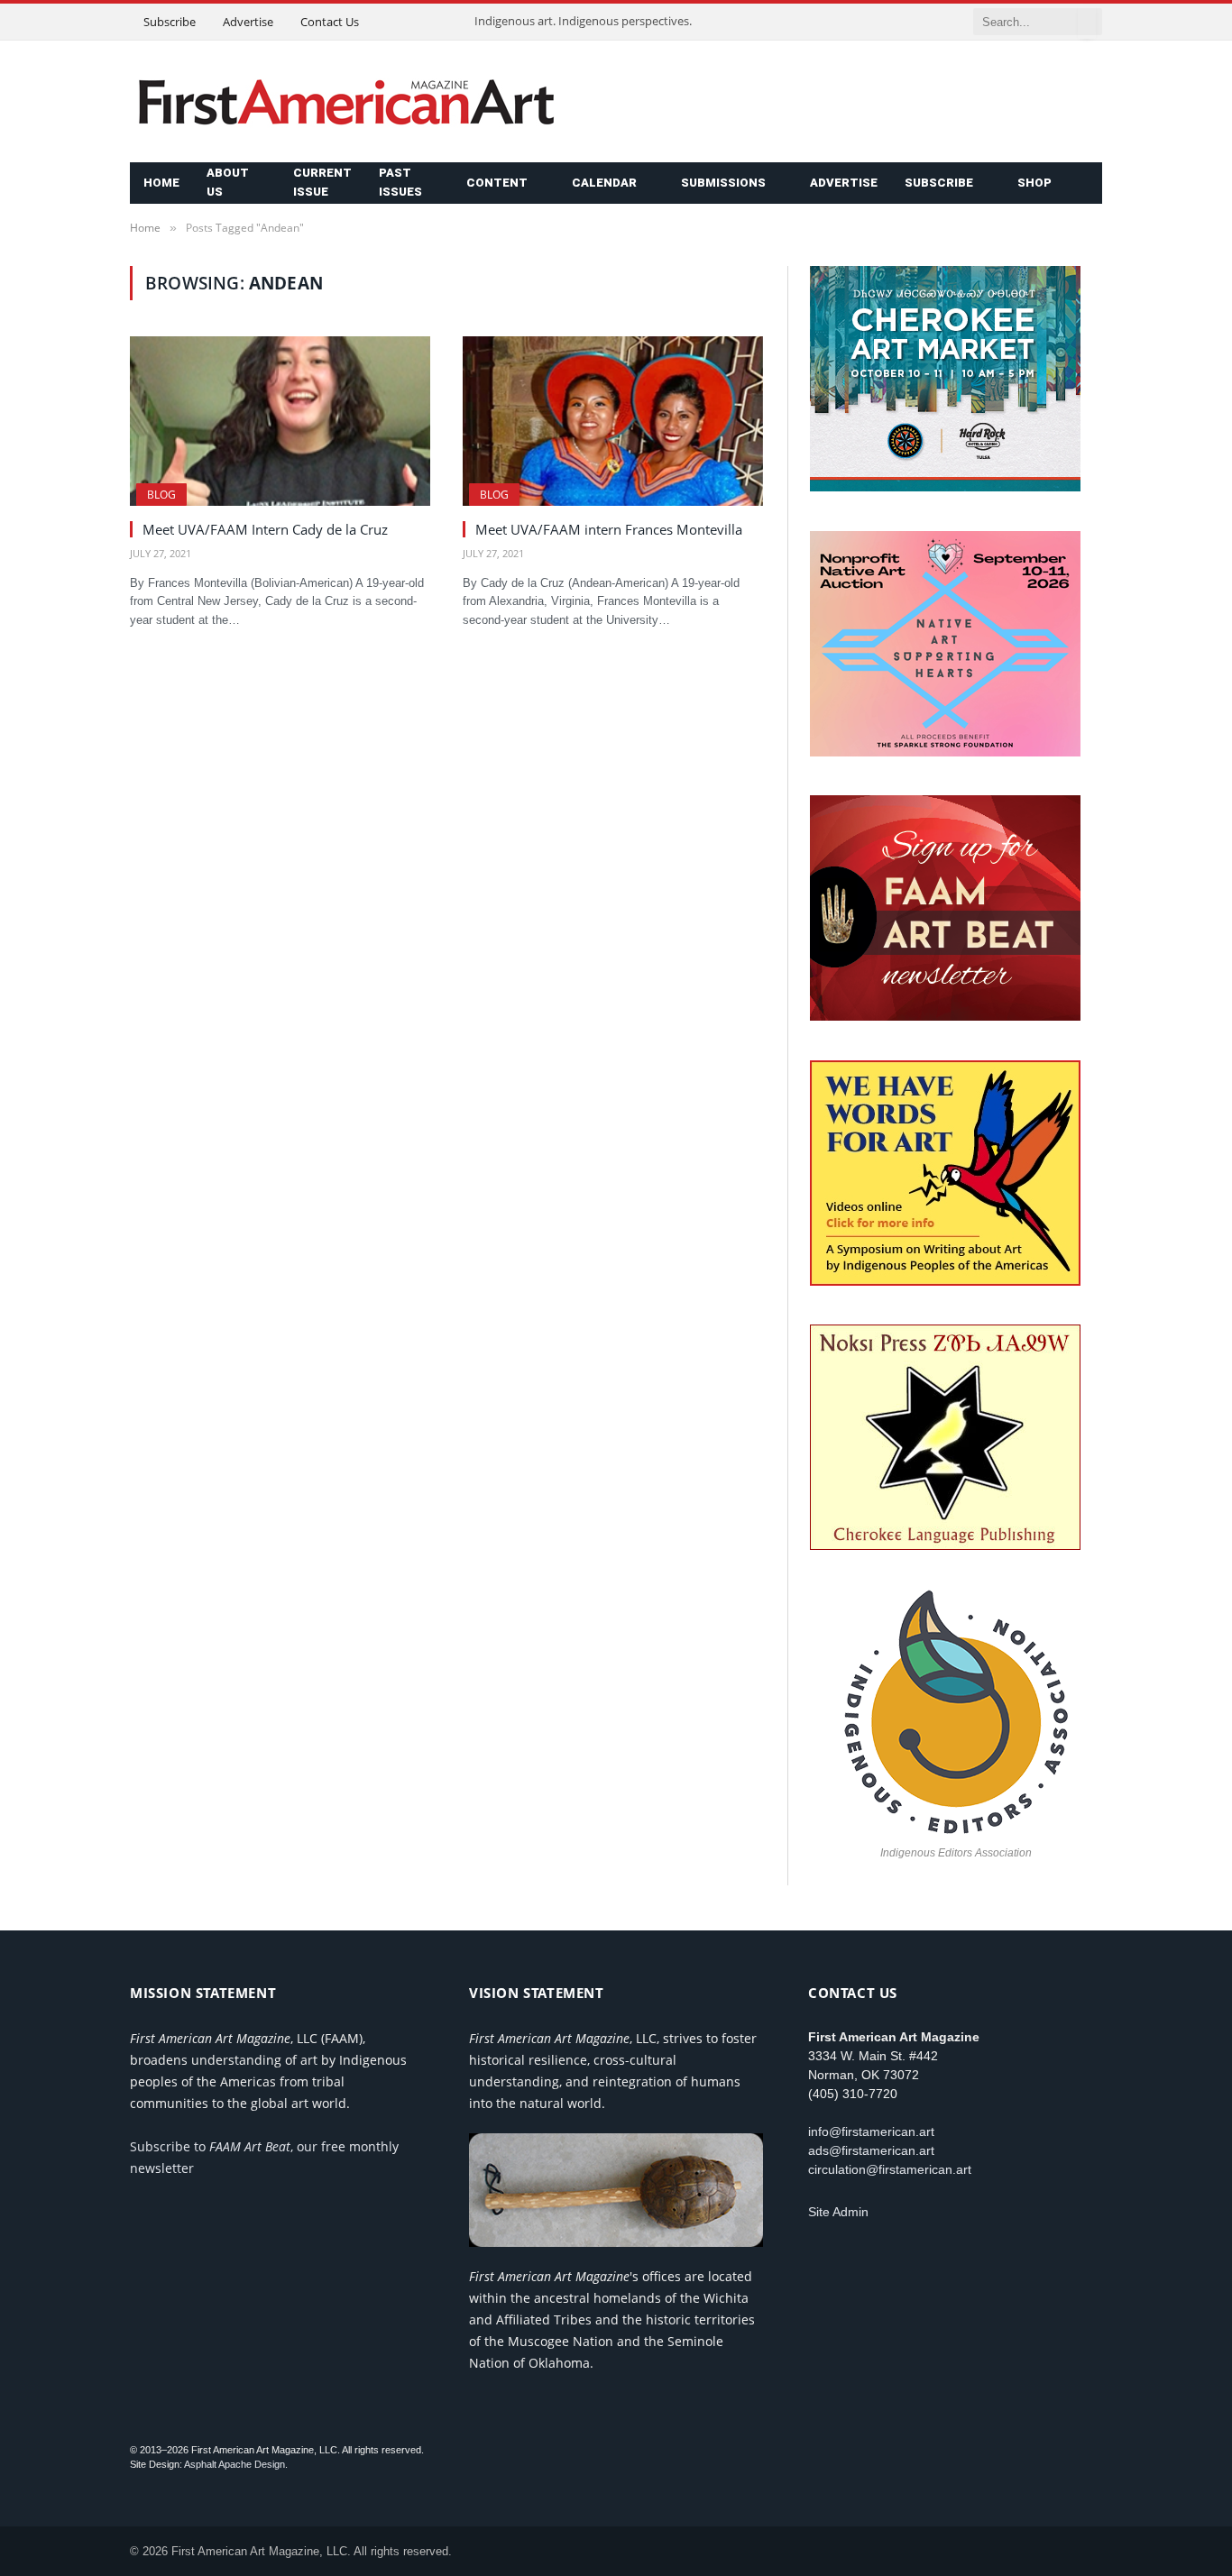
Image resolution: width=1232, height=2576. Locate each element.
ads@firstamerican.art (871, 2150)
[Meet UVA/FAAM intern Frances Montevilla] (613, 421)
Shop (1034, 183)
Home (161, 183)
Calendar (604, 183)
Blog (161, 495)
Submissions (723, 183)
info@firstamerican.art (871, 2131)
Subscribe (170, 22)
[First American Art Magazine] (346, 102)
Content (497, 183)
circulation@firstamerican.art (890, 2169)
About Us (228, 182)
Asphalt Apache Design (234, 2464)
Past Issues (400, 182)
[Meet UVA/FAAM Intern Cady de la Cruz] (280, 421)
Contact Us (330, 22)
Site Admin (838, 2212)
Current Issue (322, 182)
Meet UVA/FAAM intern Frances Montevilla (609, 529)
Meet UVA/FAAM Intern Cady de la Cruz (265, 529)
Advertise (248, 22)
